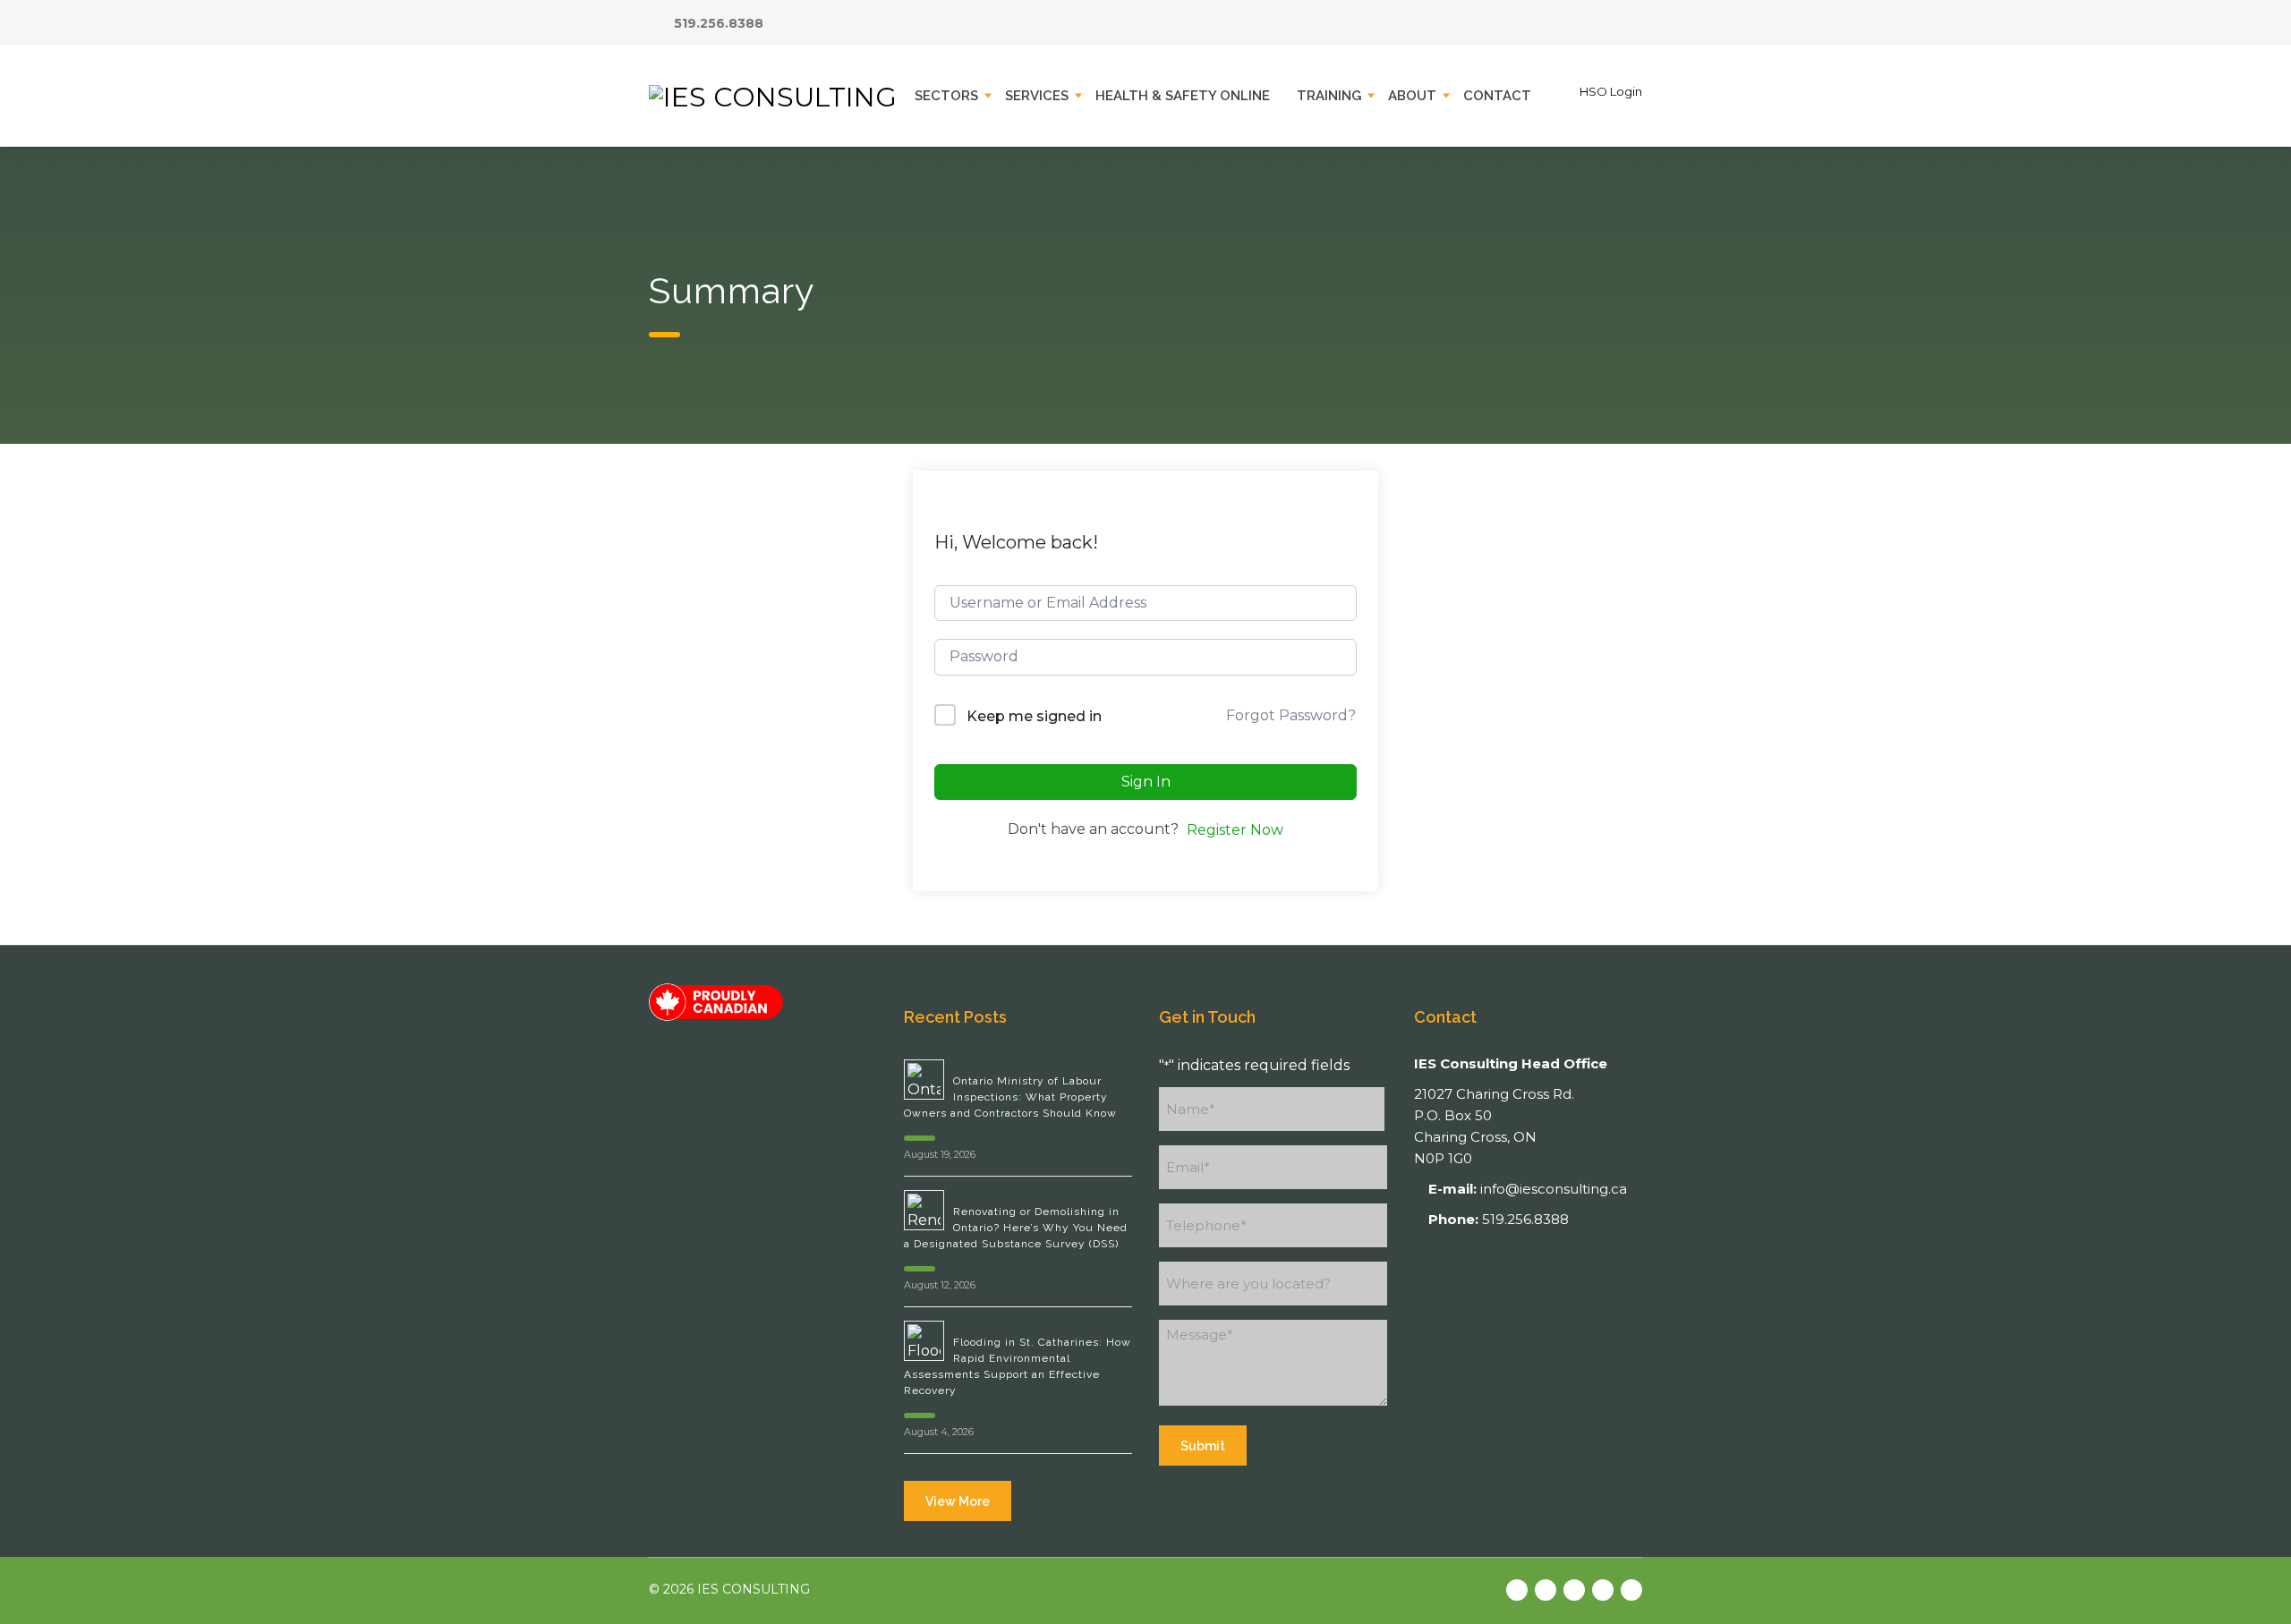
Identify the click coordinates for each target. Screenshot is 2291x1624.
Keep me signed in (1034, 716)
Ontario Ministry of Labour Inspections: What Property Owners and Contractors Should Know (1010, 1097)
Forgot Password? (1291, 715)
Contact (1497, 96)
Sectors (946, 96)
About (1412, 96)
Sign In (1146, 782)
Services (1037, 96)
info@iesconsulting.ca (1554, 1189)
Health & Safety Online (1183, 96)
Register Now (1235, 830)
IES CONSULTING (754, 1589)
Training (1329, 96)
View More (958, 1501)
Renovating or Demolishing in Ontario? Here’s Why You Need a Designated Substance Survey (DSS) (1016, 1228)
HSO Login (1611, 91)
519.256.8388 (719, 23)
